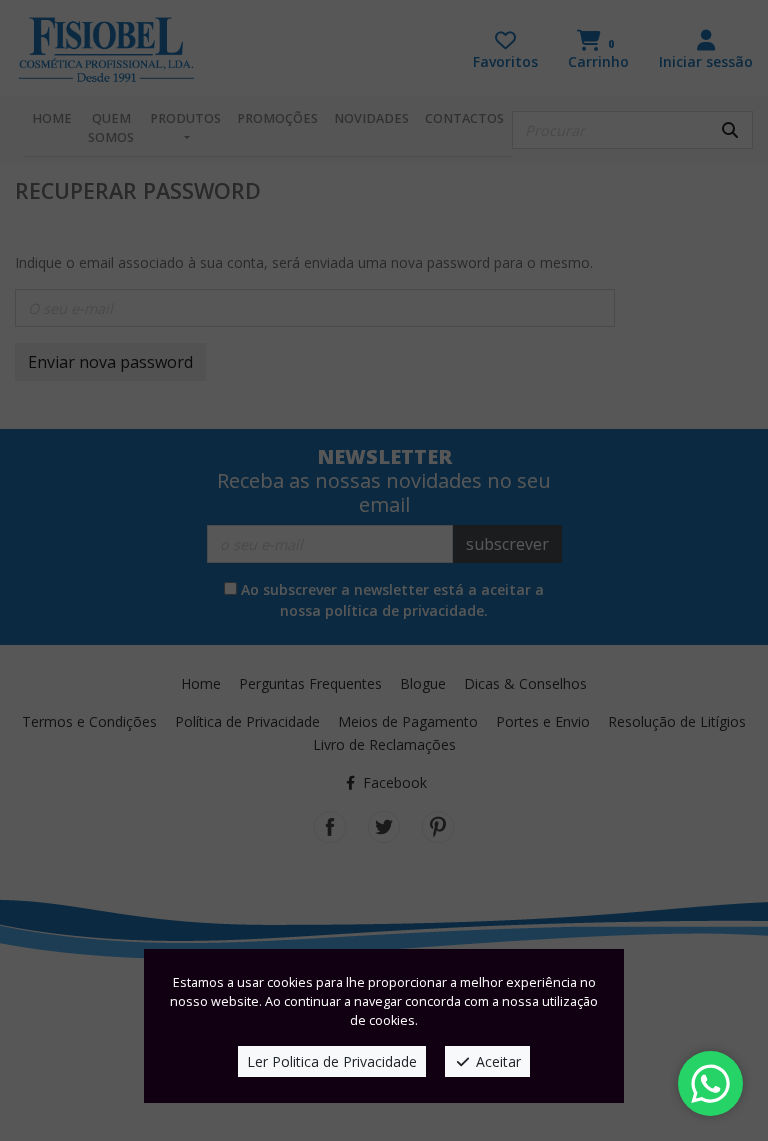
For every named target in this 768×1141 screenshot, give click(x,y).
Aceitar (496, 1061)
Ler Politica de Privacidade (332, 1061)
